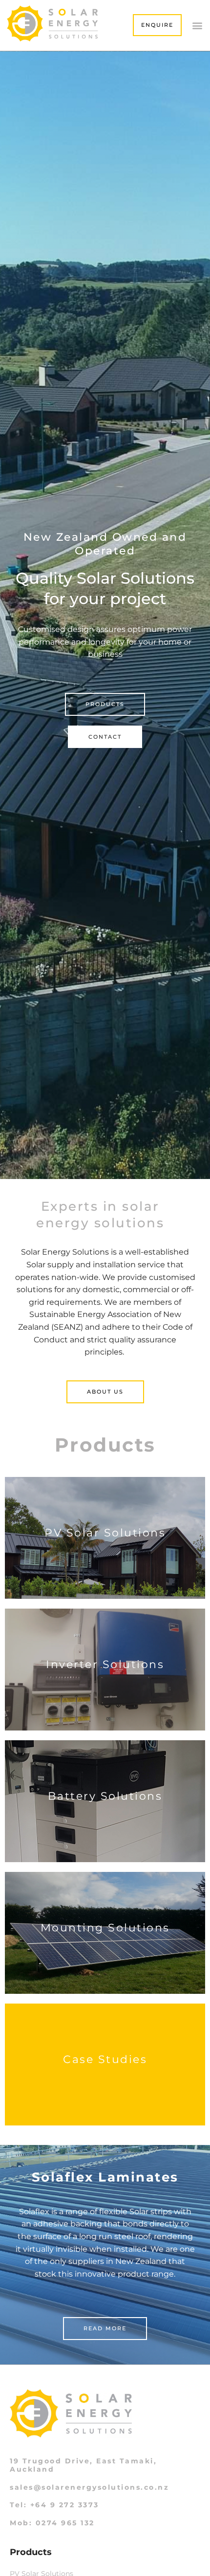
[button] (197, 25)
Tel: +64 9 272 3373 (54, 2505)
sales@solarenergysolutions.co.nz (89, 2487)
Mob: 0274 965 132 (52, 2523)
